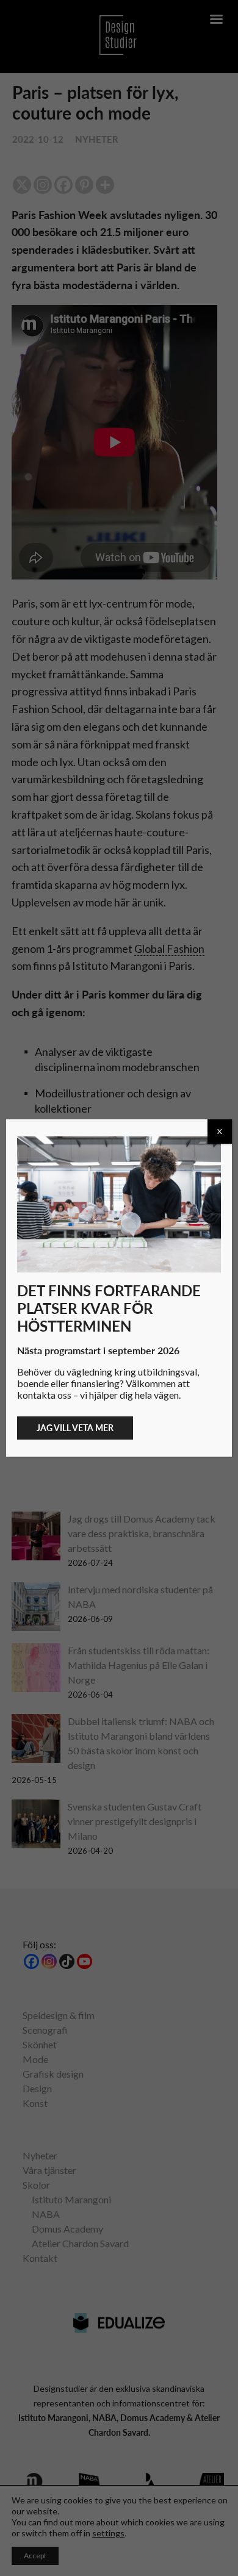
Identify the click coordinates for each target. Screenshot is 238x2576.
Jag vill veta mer (75, 1428)
